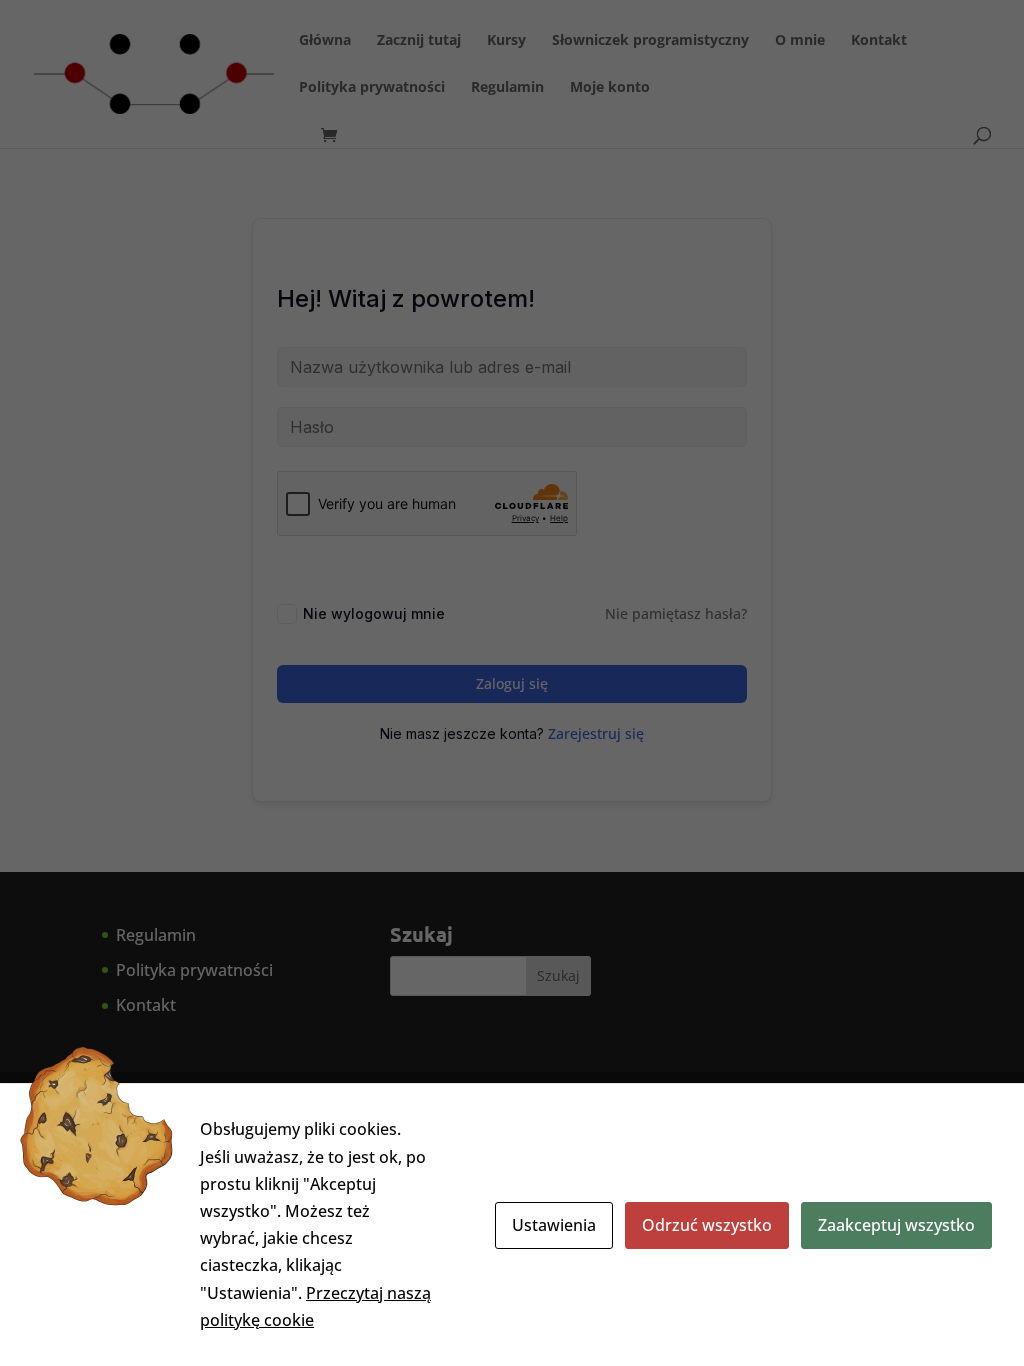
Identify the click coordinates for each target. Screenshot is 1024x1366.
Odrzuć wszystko (707, 1225)
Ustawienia (554, 1225)
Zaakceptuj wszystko (896, 1225)
